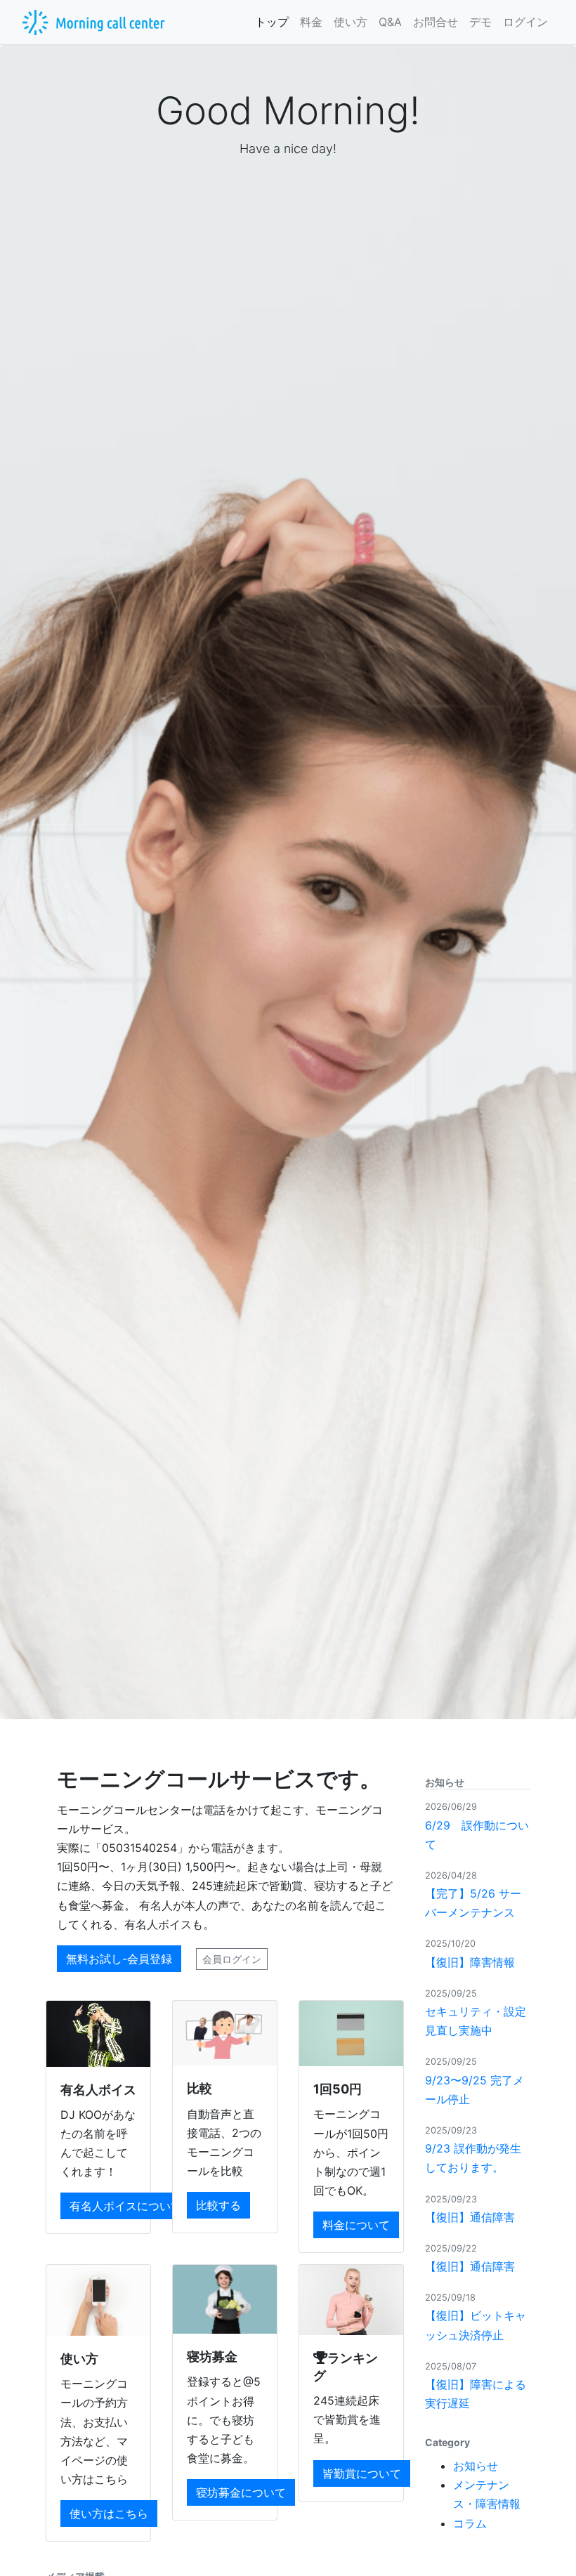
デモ (480, 22)
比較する (218, 2205)
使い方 (351, 22)
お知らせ (476, 2466)
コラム (470, 2523)
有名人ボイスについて (126, 2206)
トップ (272, 22)
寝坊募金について (241, 2492)
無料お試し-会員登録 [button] (119, 1959)
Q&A (390, 22)
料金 (311, 22)
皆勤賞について (362, 2473)
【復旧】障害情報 (470, 1962)
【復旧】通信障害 (470, 2217)
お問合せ (436, 22)
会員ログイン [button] (232, 1959)
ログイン (525, 22)
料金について (356, 2225)
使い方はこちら (109, 2513)
